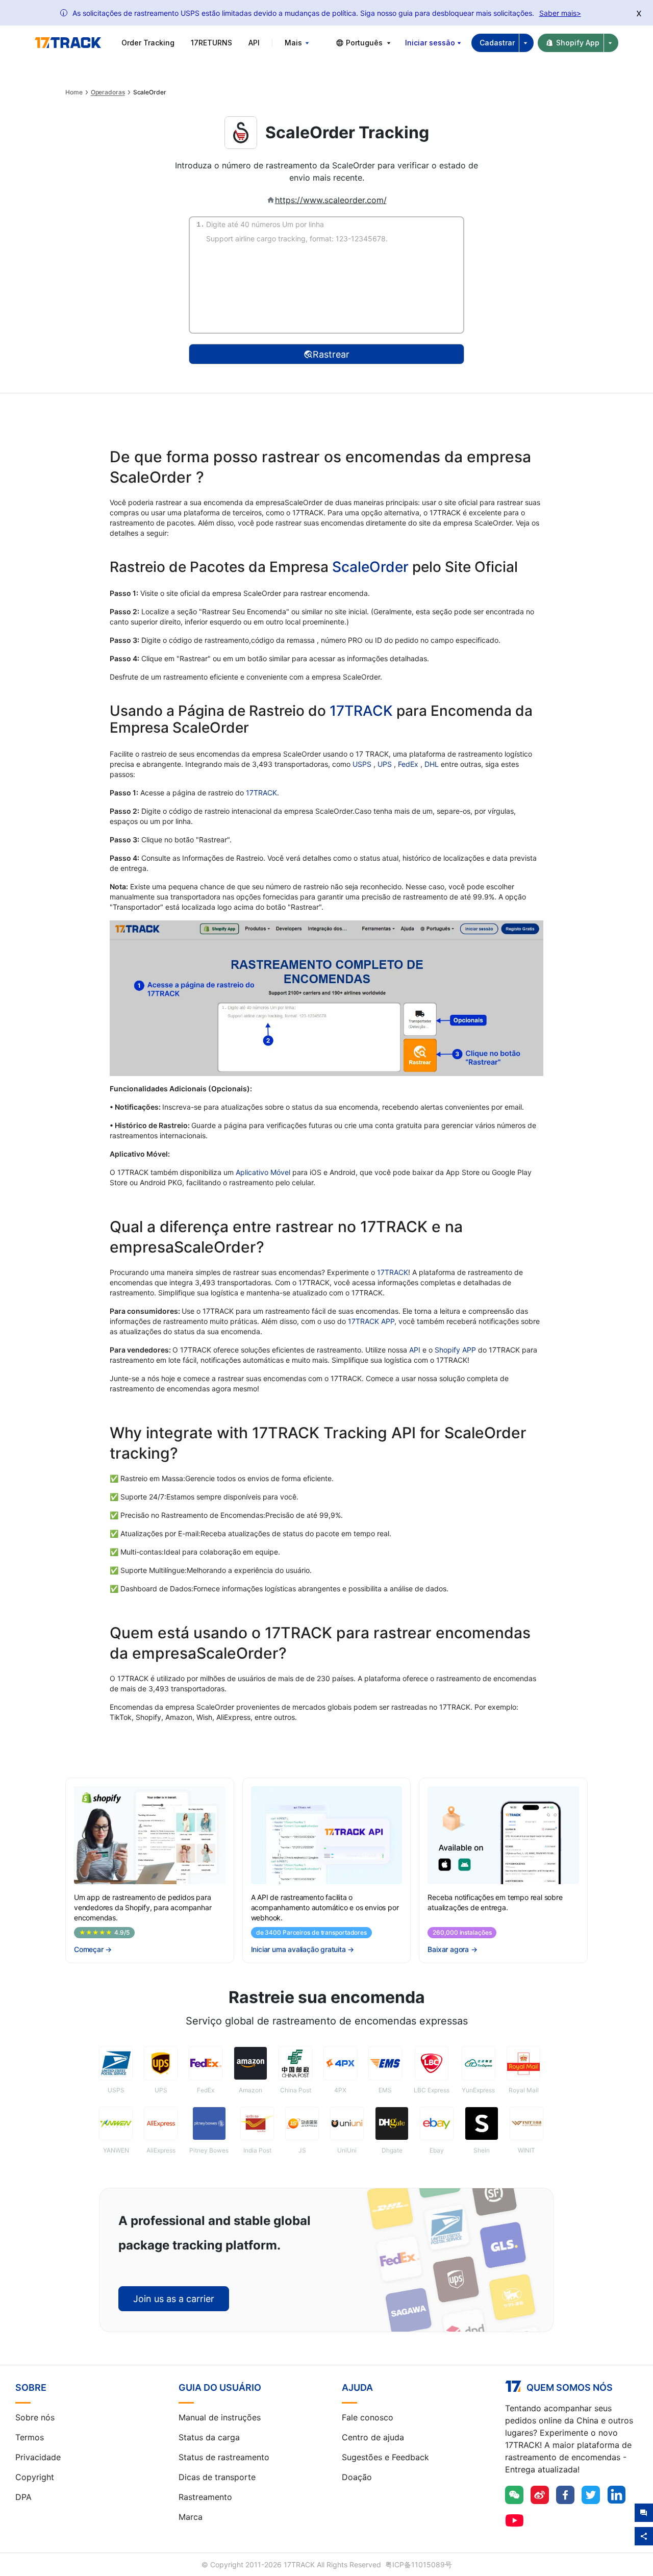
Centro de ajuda (373, 2437)
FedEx (409, 764)
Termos (30, 2437)
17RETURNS (211, 43)
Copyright (35, 2477)
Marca (191, 2517)
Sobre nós (35, 2417)
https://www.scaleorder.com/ (331, 200)
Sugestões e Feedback (385, 2457)
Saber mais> (560, 13)
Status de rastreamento (224, 2457)
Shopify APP (455, 1350)
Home (74, 92)
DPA (23, 2497)
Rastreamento (205, 2497)
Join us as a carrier (174, 2299)
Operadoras (108, 92)
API (254, 43)
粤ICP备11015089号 (419, 2565)
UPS (386, 764)
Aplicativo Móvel (263, 1172)
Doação (357, 2477)
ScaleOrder (370, 567)
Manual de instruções (220, 2417)
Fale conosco (368, 2417)
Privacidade (38, 2457)
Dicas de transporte (217, 2477)
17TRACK (363, 711)
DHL (433, 764)
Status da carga (209, 2437)
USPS (363, 764)
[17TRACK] (68, 43)
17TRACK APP (371, 1321)
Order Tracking (148, 43)
